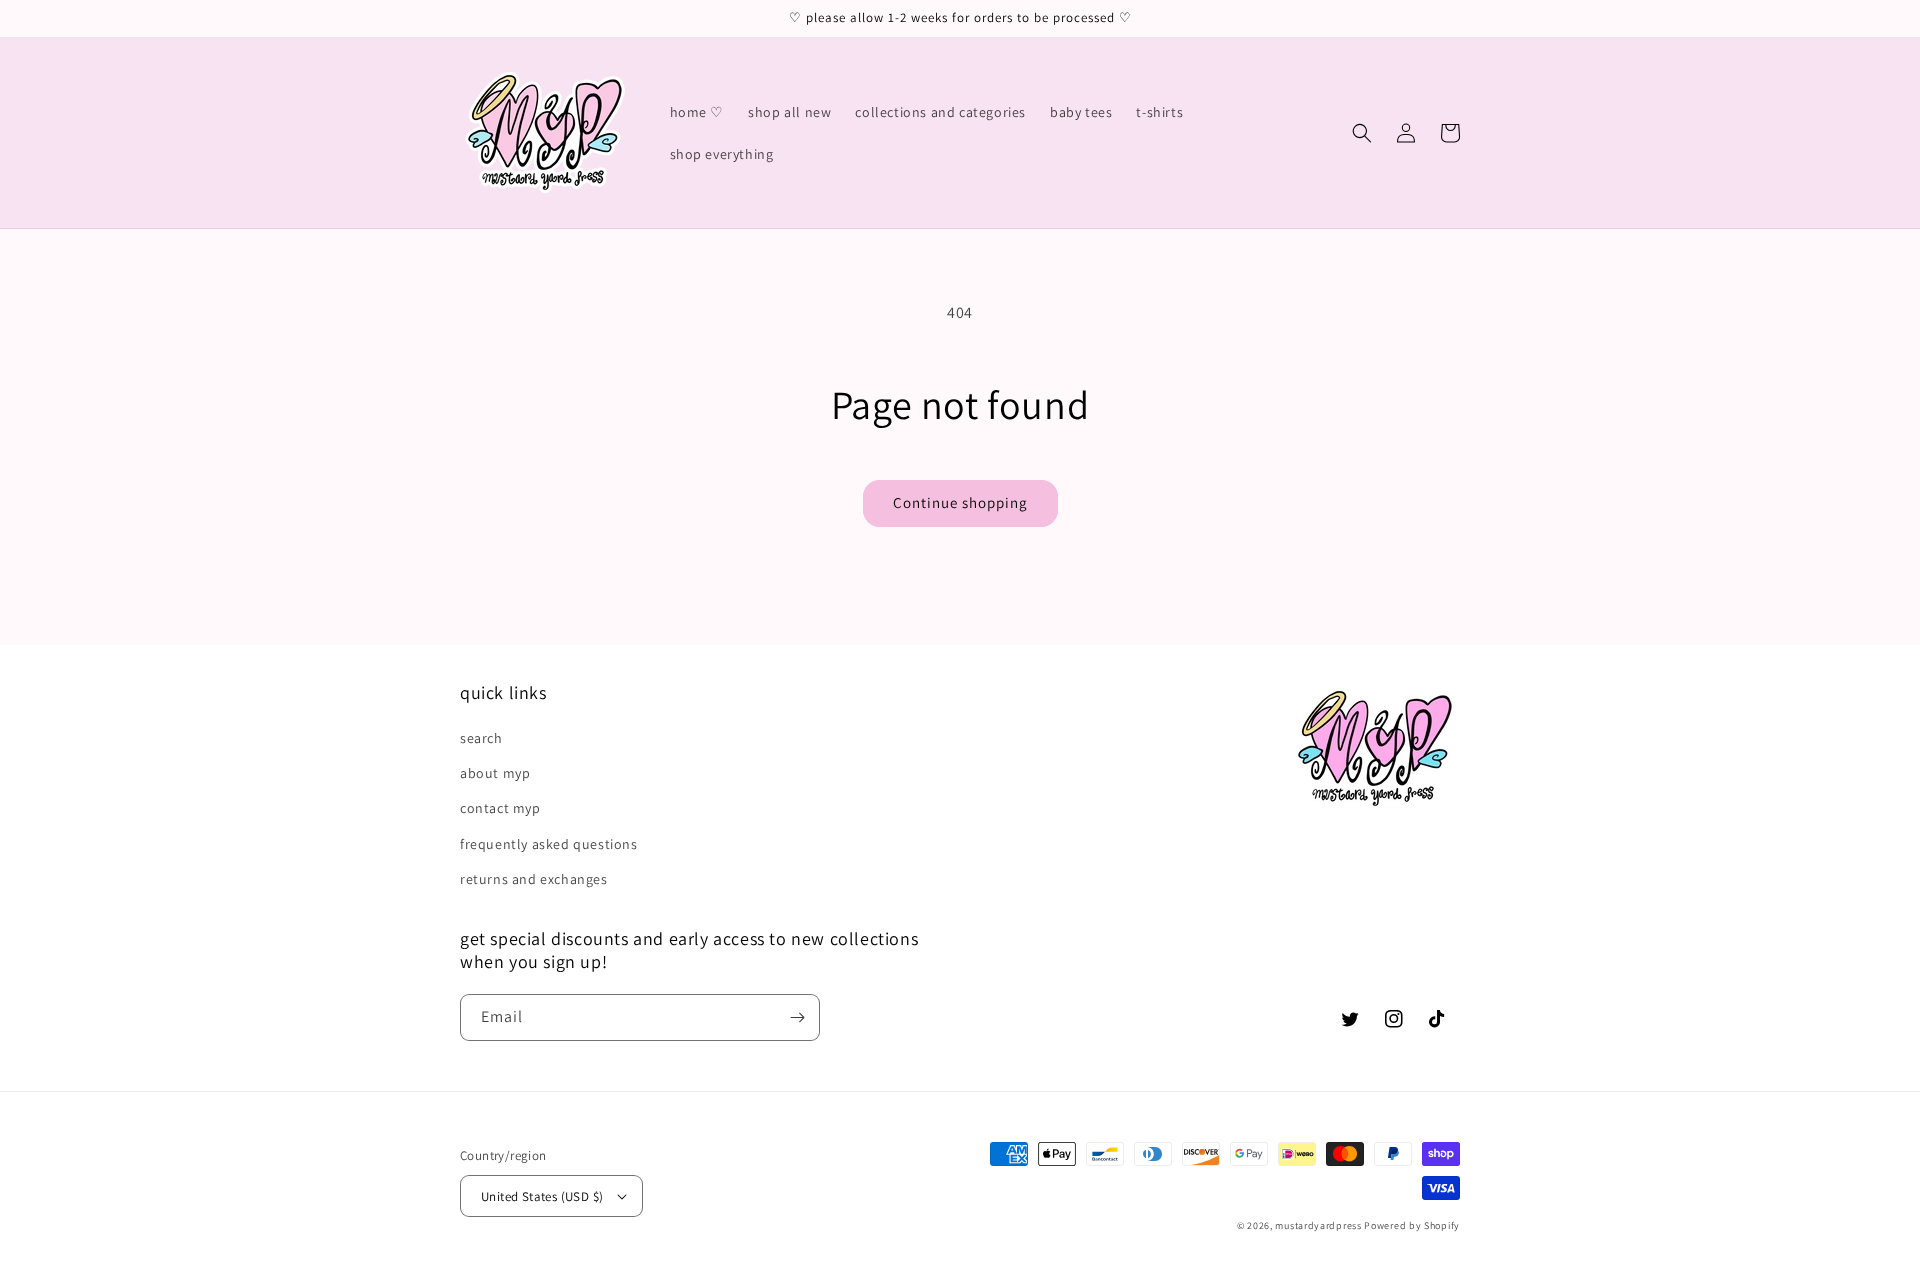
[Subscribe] (797, 1017)
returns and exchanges (534, 879)
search (481, 738)
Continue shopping (960, 502)
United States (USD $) (542, 1196)
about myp (495, 773)
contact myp (500, 808)
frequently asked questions (549, 844)
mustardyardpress (1318, 1225)
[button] (1362, 133)
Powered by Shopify (1412, 1225)
